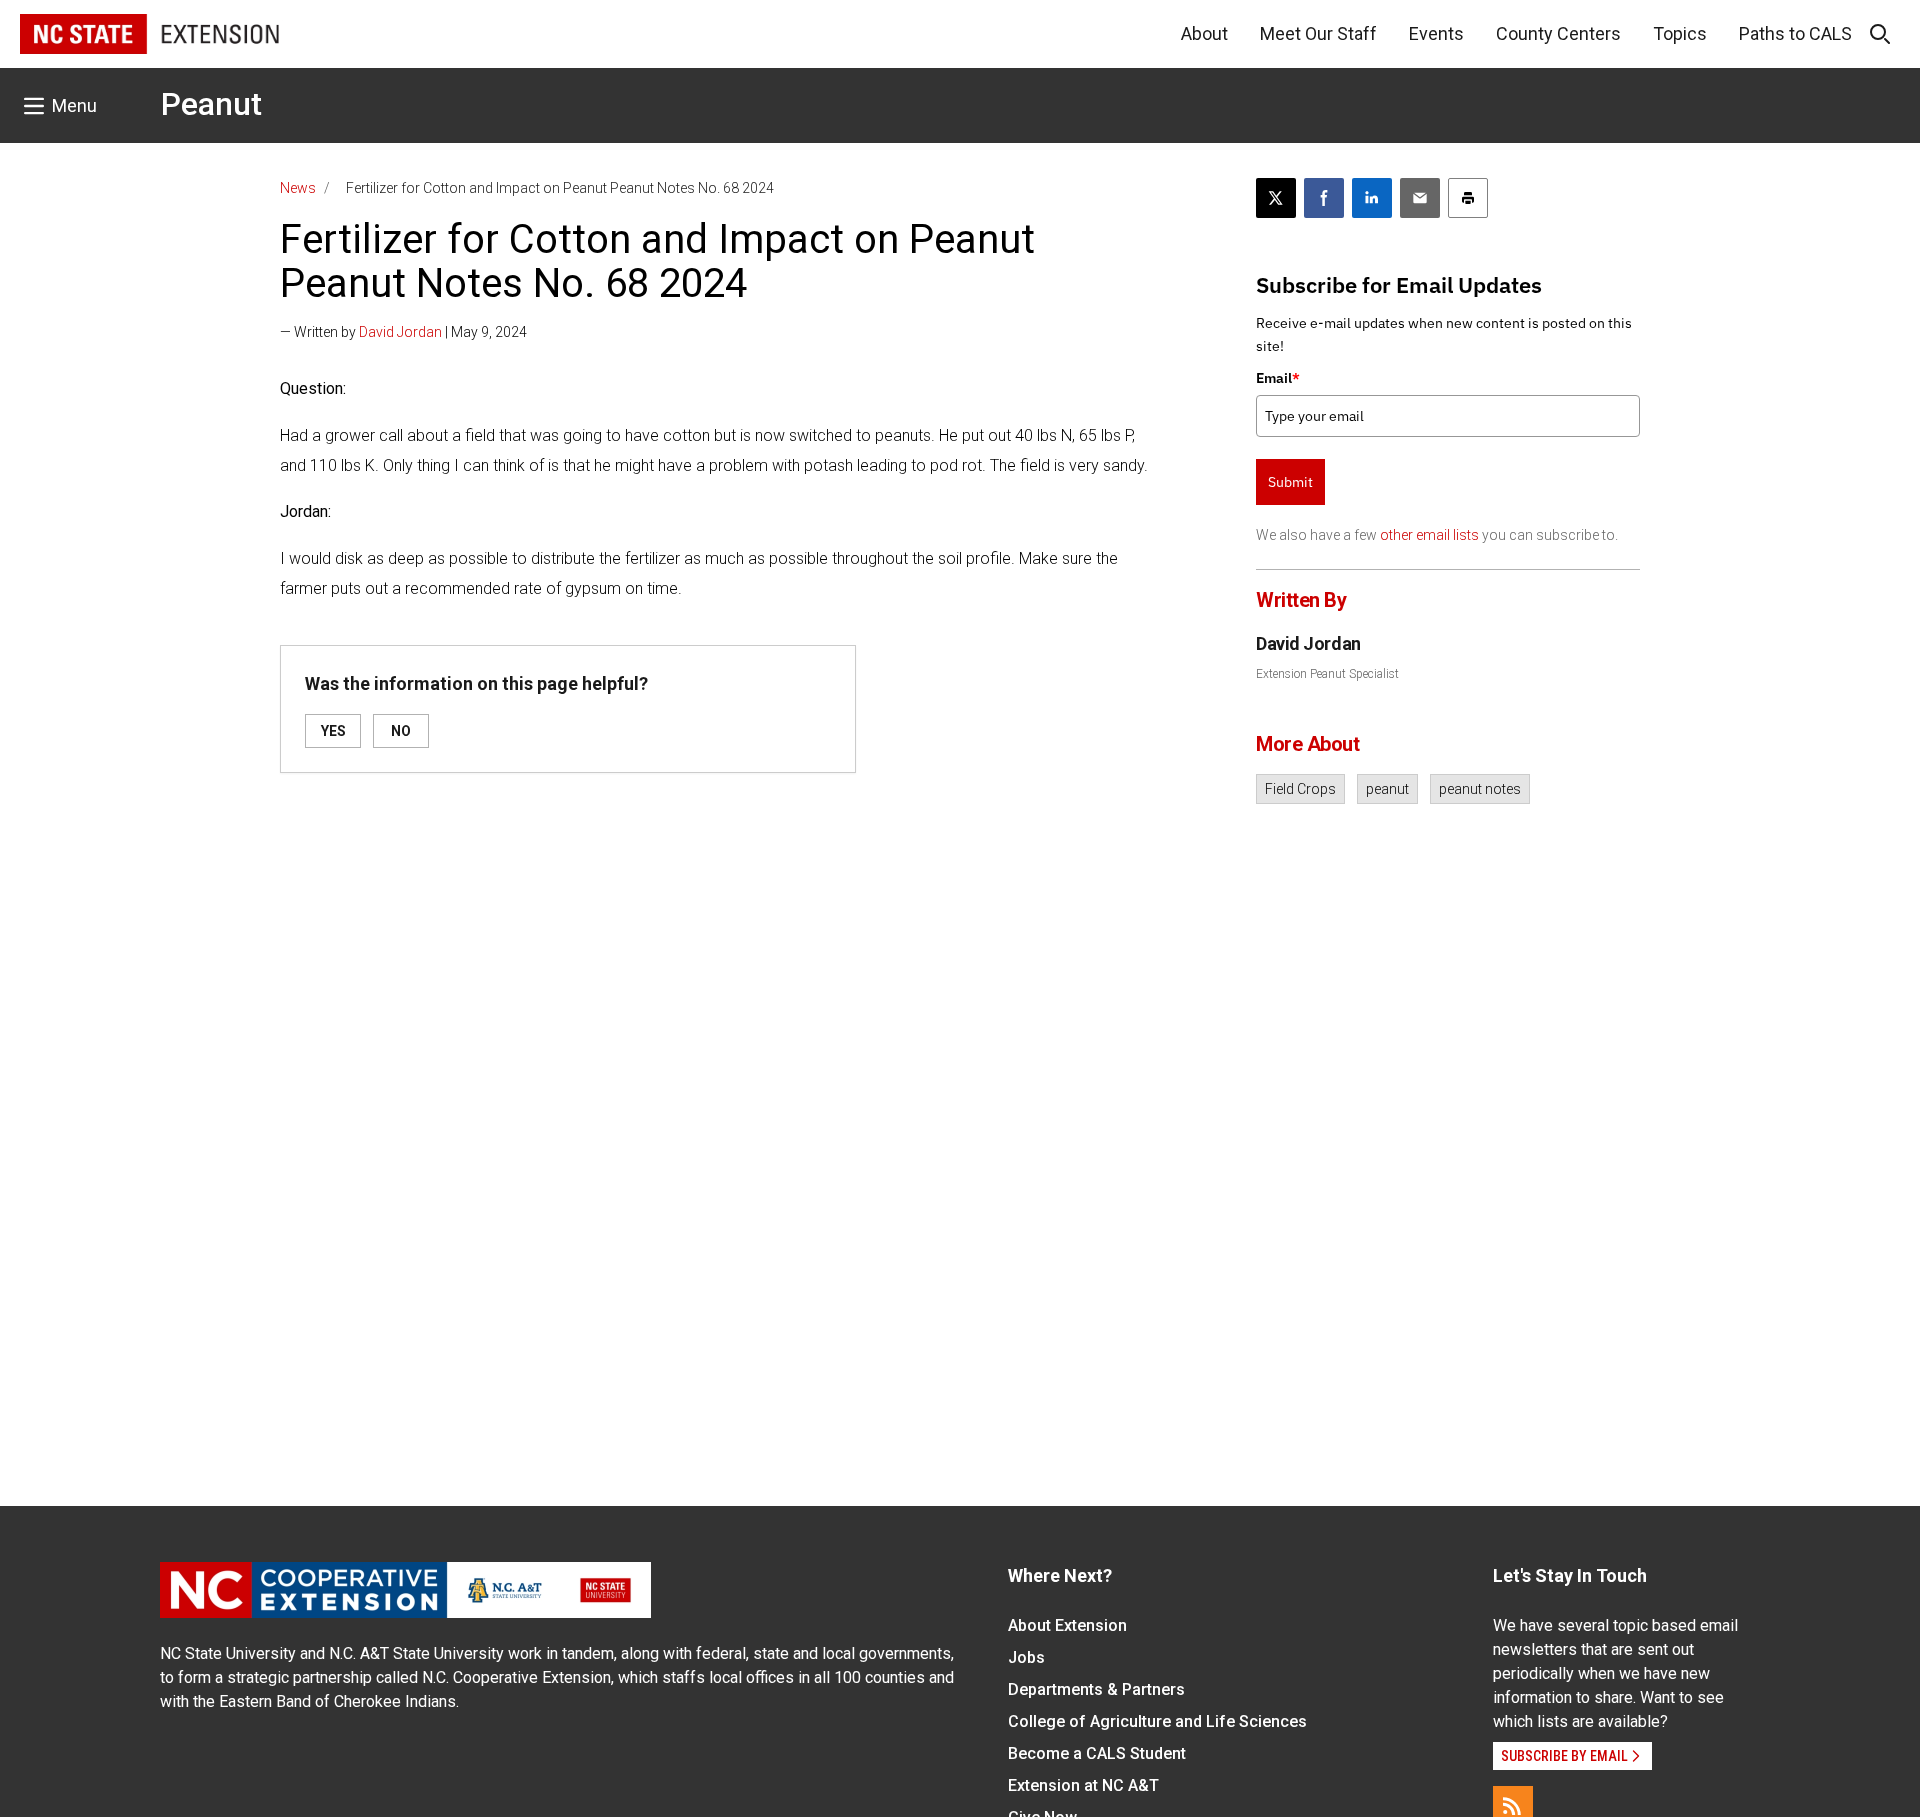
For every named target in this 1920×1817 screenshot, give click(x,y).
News (298, 188)
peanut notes (1480, 789)
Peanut (211, 104)
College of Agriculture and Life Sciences (1157, 1721)
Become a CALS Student (1097, 1753)
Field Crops (1300, 789)
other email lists (1429, 535)
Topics (1680, 33)
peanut (1387, 789)
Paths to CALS (1795, 33)
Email (1278, 378)
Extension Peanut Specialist (1327, 674)
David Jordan (400, 332)
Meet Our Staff (1318, 33)
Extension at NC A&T (1083, 1785)
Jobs (1026, 1657)
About (1204, 33)
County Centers (1558, 33)
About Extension (1067, 1625)
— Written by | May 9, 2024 (403, 332)
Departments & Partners (1096, 1689)
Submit (1290, 482)
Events (1436, 33)
